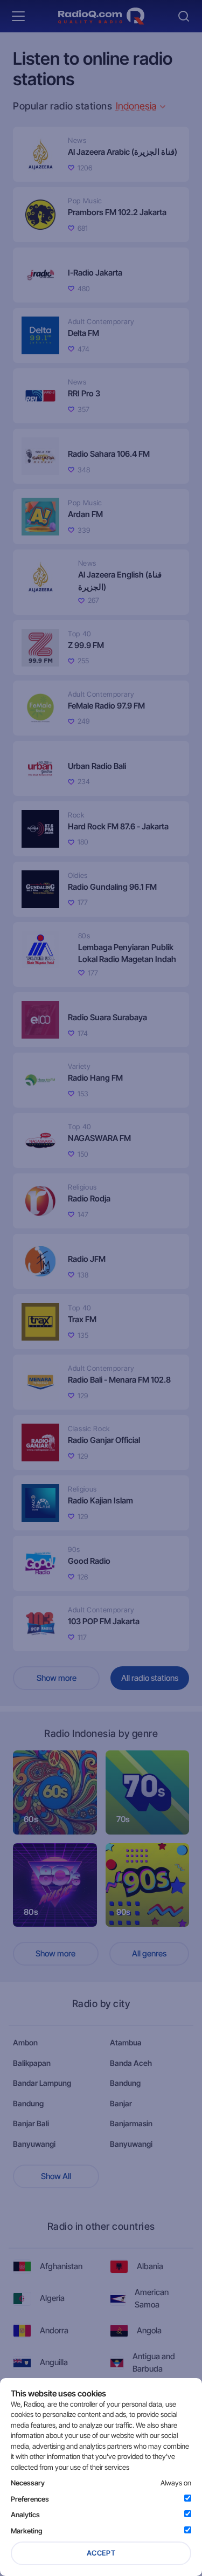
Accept (101, 2553)
